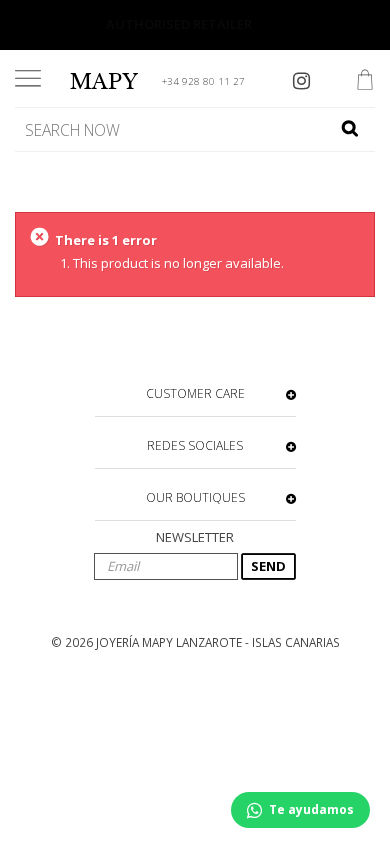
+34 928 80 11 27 (203, 81)
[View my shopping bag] (365, 82)
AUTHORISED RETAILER (179, 24)
